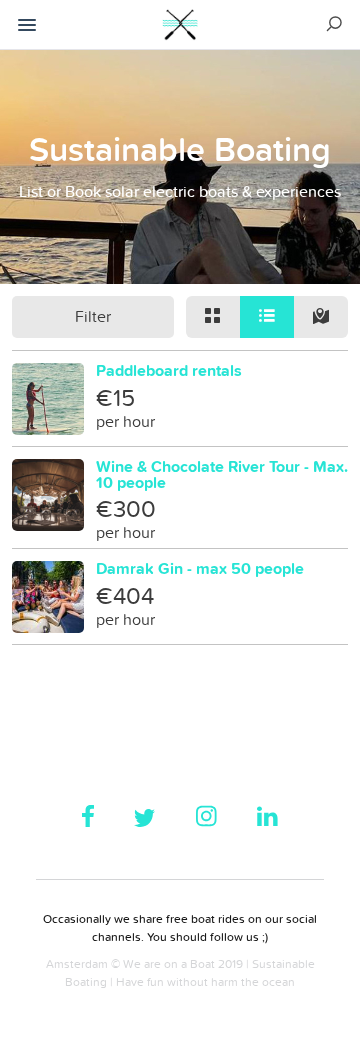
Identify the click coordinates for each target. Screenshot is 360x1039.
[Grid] (213, 317)
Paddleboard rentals (169, 370)
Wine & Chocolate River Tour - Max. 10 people (222, 474)
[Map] (321, 317)
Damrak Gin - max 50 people (200, 568)
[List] (267, 317)
